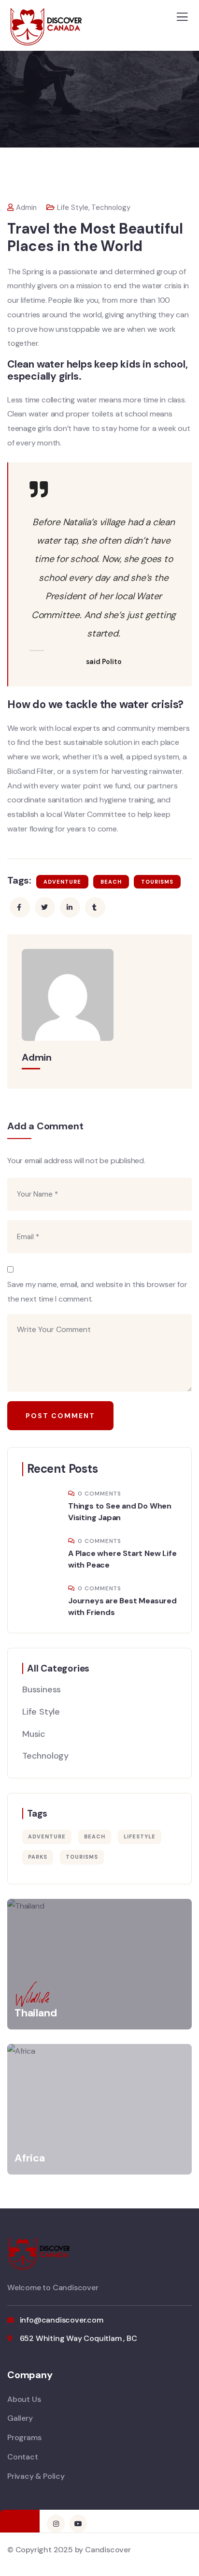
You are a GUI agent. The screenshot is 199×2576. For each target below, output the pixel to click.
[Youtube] (78, 2523)
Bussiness (42, 1689)
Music (34, 1734)
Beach (111, 882)
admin (26, 207)
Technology (111, 207)
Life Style (73, 207)
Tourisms (157, 882)
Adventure (62, 882)
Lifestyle (140, 1836)
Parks (38, 1857)
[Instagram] (56, 2523)
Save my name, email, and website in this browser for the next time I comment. (97, 1292)
